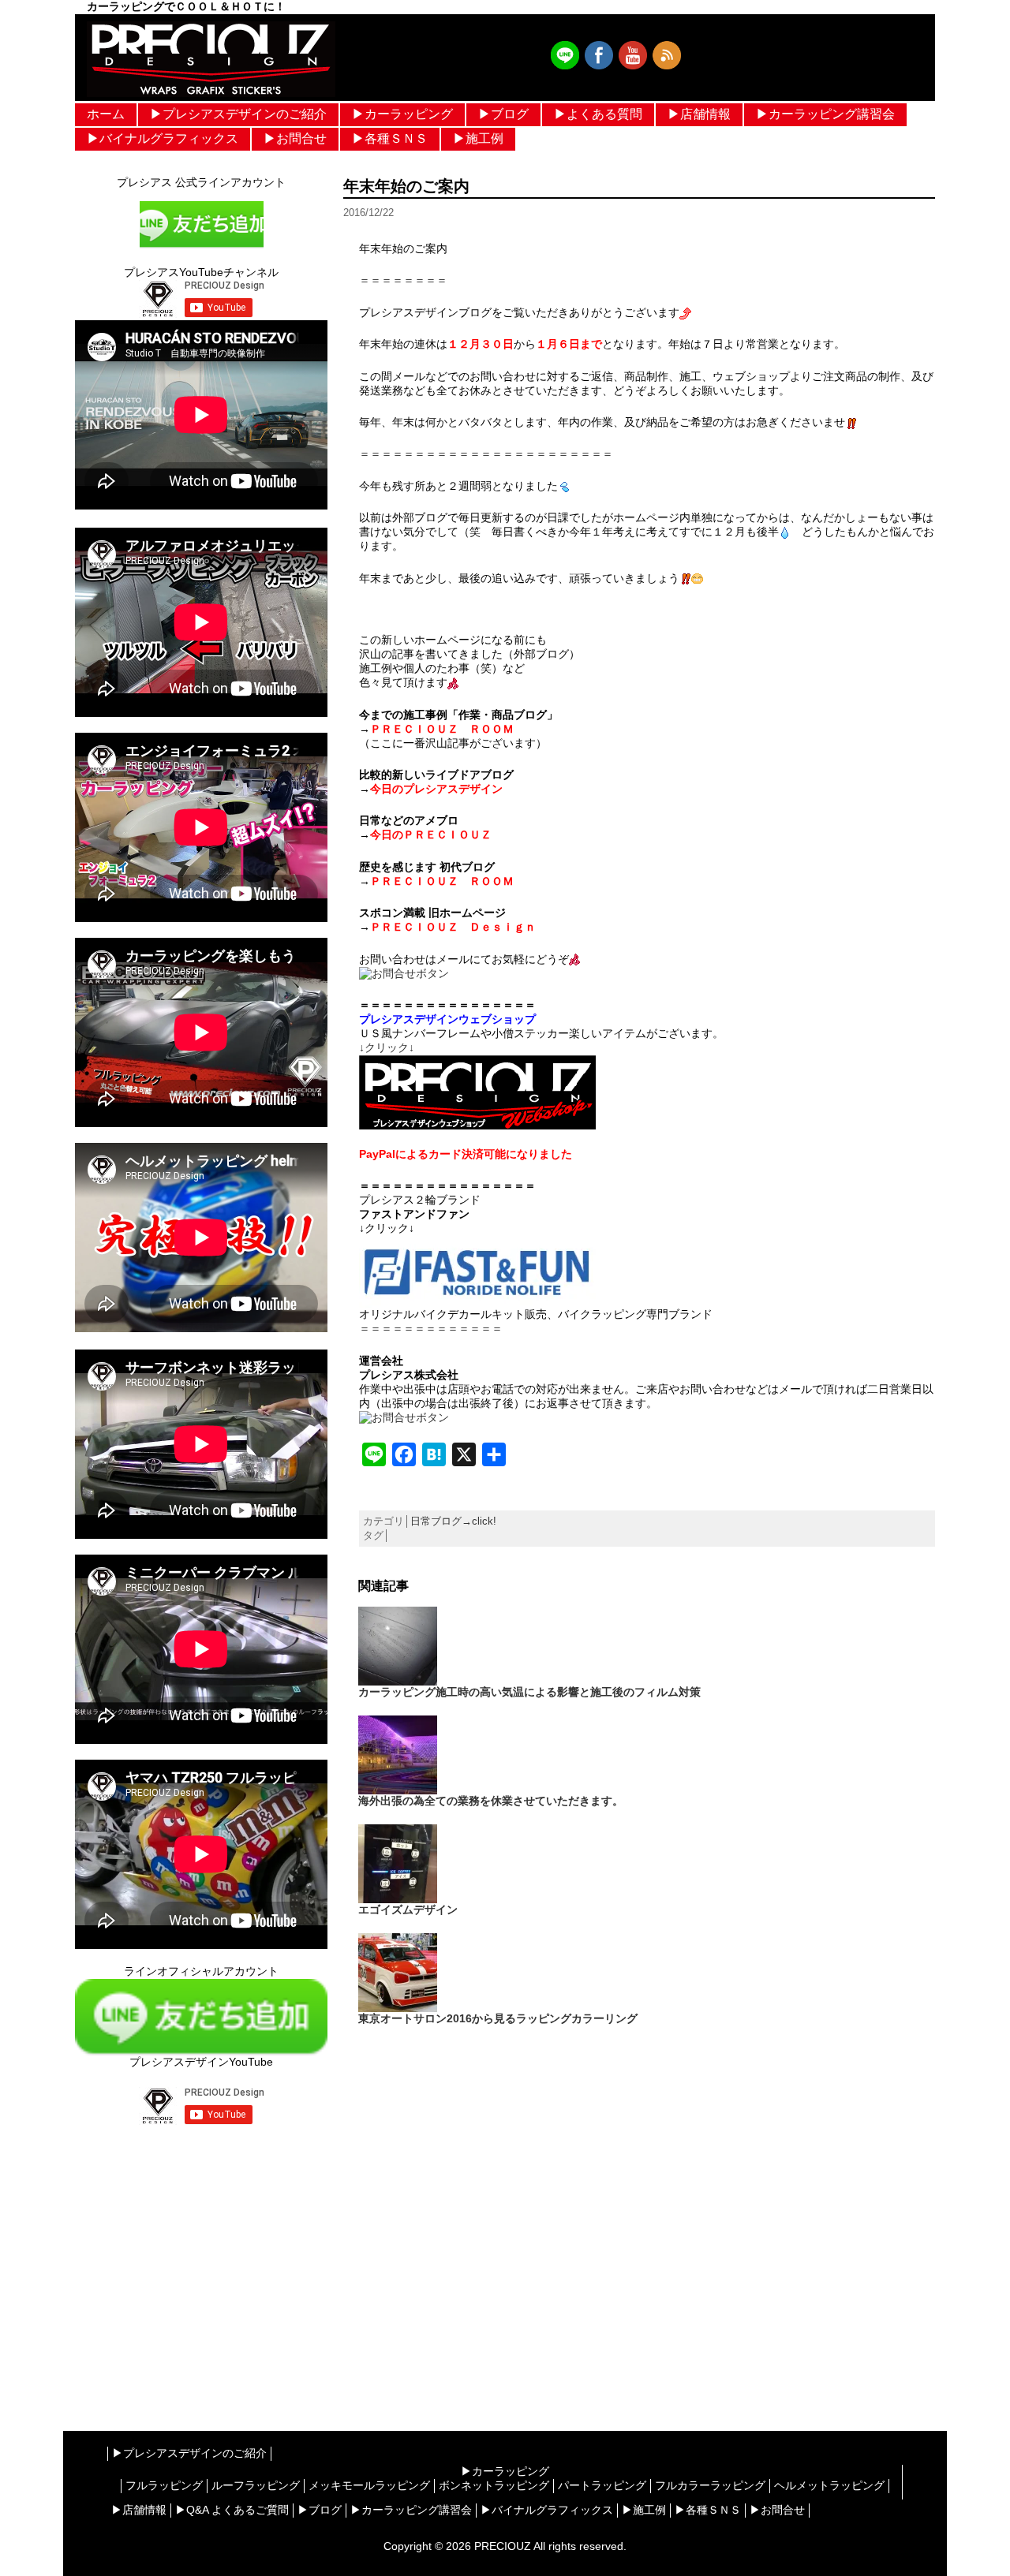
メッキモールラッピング (369, 2485)
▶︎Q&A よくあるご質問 (232, 2510)
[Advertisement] (201, 2262)
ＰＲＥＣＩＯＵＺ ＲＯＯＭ (442, 729)
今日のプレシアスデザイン (436, 789)
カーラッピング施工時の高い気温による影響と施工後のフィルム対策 (529, 1692)
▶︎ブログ (503, 114)
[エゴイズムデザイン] (398, 1863)
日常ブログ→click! (453, 1521)
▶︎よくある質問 (598, 114)
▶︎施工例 (478, 138)
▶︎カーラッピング (402, 114)
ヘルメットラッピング (829, 2485)
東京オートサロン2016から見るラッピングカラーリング (498, 2018)
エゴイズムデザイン (408, 1910)
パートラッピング (602, 2485)
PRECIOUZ (503, 2546)
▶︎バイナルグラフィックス (163, 138)
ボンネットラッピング (494, 2485)
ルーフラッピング (256, 2485)
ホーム (106, 114)
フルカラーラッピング (710, 2485)
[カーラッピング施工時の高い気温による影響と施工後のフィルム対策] (398, 1645)
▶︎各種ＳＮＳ (390, 138)
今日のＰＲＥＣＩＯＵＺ (431, 834)
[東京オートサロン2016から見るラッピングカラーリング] (398, 1972)
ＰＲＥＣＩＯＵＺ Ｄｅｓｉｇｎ (453, 927)
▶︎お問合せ (295, 138)
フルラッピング (164, 2485)
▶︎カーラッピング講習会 (825, 114)
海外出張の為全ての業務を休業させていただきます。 (491, 1801)
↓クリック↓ (387, 1047)
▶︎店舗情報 (699, 114)
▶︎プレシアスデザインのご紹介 (238, 114)
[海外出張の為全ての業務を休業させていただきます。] (398, 1754)
